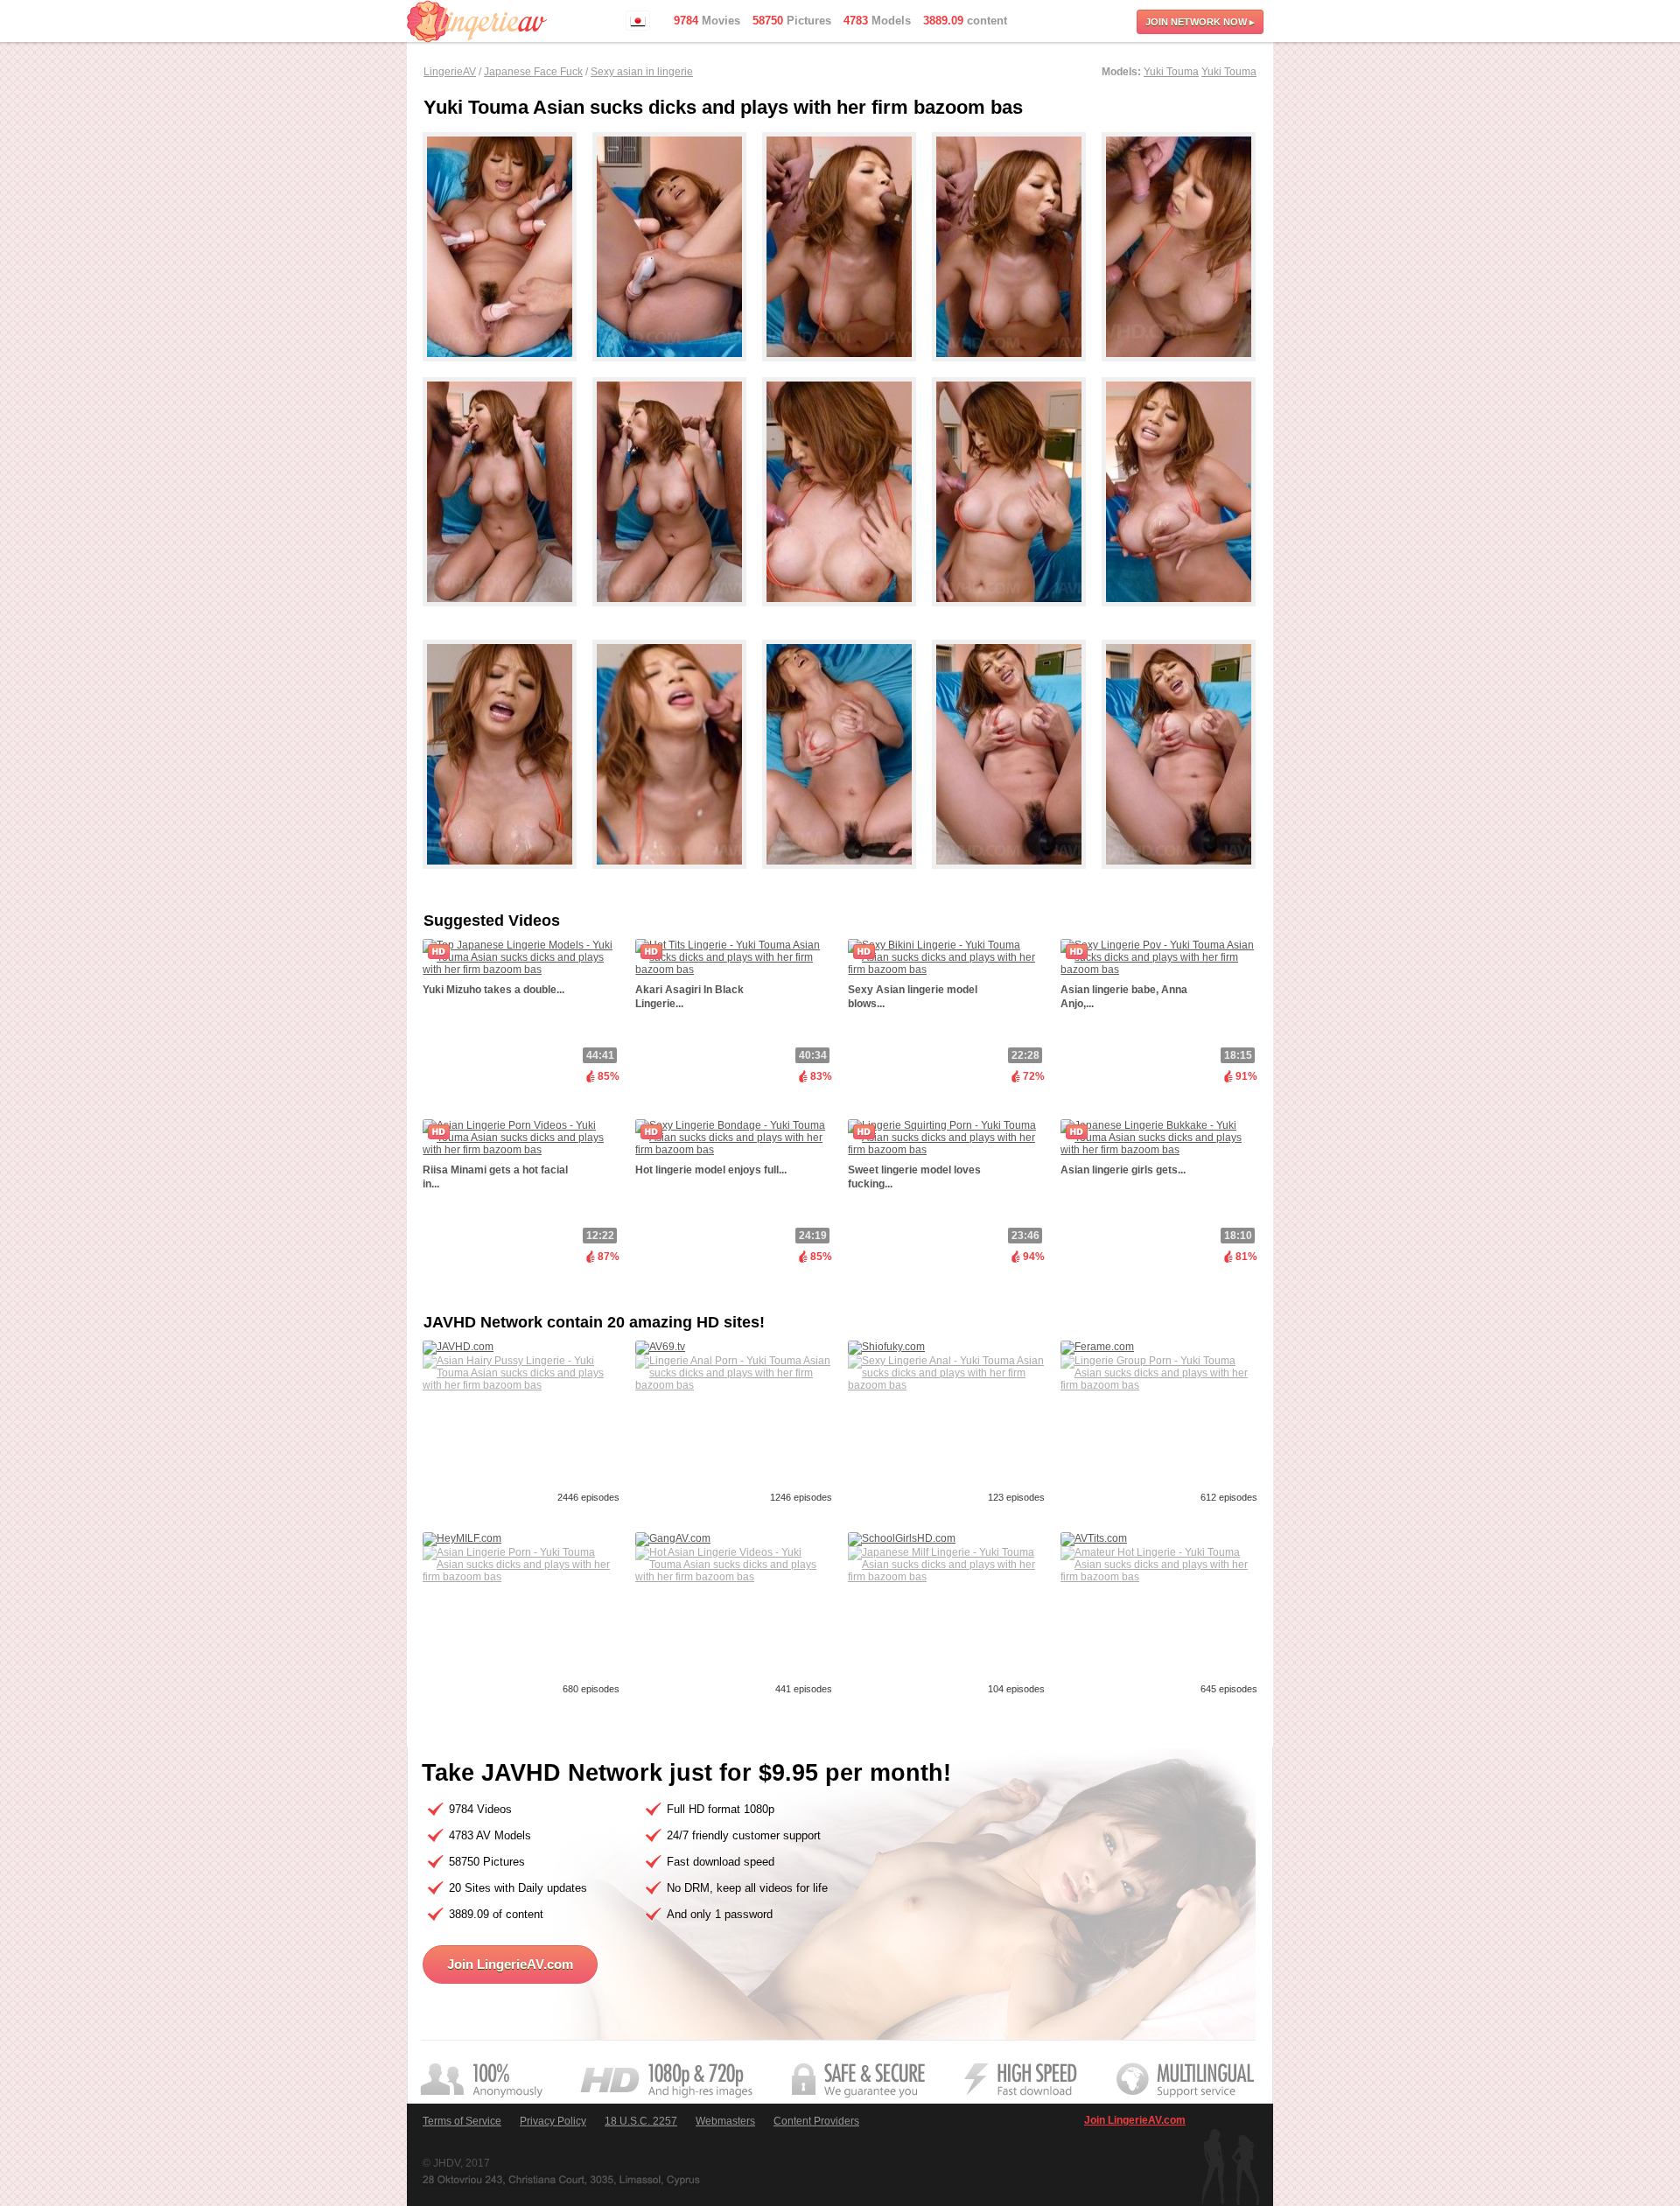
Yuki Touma (1171, 72)
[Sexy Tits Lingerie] (1017, 614)
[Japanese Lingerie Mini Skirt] (1017, 877)
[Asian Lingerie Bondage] (1179, 614)
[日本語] (638, 21)
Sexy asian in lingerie (642, 72)
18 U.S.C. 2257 (641, 2121)
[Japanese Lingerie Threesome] (677, 877)
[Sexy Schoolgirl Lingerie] (677, 614)
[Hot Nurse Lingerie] (507, 369)
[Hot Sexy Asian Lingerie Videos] (847, 369)
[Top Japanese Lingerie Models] (1179, 369)
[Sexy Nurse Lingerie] (507, 877)
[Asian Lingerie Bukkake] (1179, 877)
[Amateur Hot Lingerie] (507, 614)
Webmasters (725, 2121)
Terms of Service (462, 2121)
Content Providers (816, 2121)
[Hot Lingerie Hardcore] (677, 369)
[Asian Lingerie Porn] (847, 877)
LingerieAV (450, 72)
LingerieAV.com (477, 21)
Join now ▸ (1200, 22)
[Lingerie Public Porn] (847, 614)
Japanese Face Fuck (533, 72)
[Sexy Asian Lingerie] (1017, 369)
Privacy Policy (553, 2121)
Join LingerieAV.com (510, 1964)
